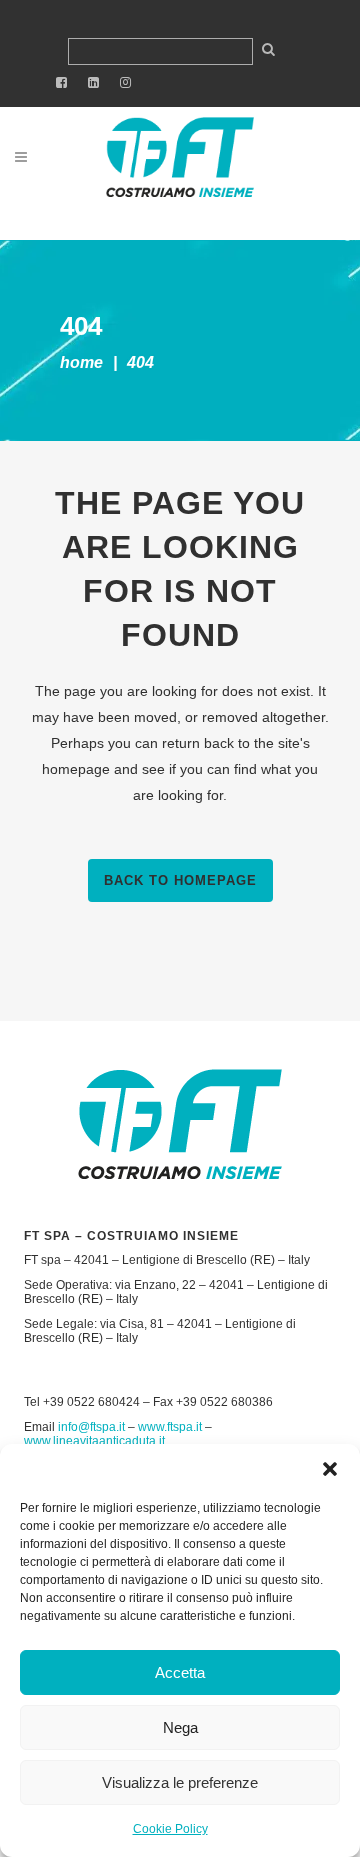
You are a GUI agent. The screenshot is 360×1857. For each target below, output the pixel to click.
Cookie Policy (170, 1829)
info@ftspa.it (91, 1427)
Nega (180, 1727)
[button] (330, 1469)
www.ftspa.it (170, 1427)
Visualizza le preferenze (180, 1782)
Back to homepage (180, 880)
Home (81, 362)
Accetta (180, 1672)
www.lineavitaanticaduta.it (94, 1441)
